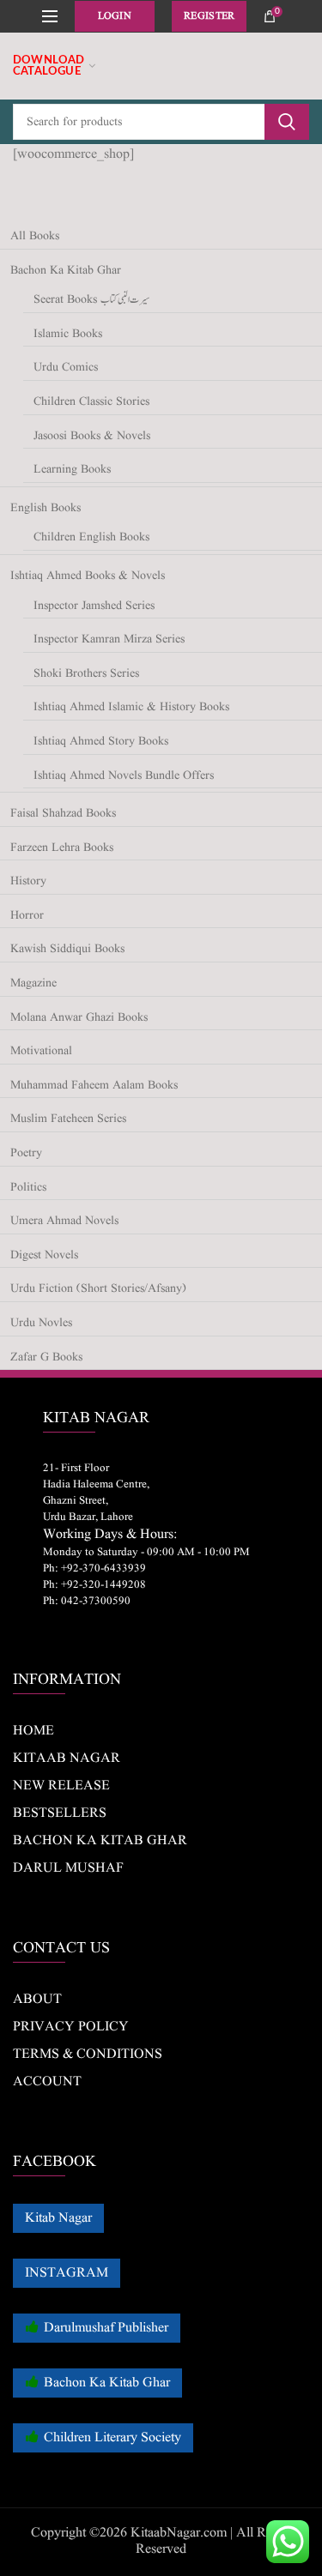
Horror (27, 916)
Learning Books (72, 470)
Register (209, 16)
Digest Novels (44, 1255)
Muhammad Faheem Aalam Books (94, 1086)
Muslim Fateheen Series (68, 1119)
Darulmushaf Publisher (106, 2328)
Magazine (33, 983)
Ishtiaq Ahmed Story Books (101, 742)
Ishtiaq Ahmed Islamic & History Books (131, 707)
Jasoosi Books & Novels (92, 436)
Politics (28, 1188)
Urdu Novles (41, 1323)
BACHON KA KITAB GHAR (100, 1841)
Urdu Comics (66, 368)
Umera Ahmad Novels (64, 1221)
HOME (33, 1731)
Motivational (41, 1051)
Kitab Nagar (58, 2218)
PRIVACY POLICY (71, 2027)
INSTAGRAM (67, 2273)
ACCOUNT (47, 2082)
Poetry (26, 1153)
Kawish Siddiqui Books (67, 949)
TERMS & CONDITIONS (88, 2054)
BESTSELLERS (60, 1813)
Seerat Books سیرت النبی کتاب (91, 300)
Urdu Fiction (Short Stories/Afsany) (98, 1289)
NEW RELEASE (61, 1786)
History (28, 881)
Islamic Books (68, 334)
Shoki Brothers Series (86, 674)
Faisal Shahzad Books (63, 814)
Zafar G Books (46, 1357)
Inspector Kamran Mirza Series (109, 639)
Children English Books (91, 537)
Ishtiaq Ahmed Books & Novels (88, 576)
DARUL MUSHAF (68, 1868)
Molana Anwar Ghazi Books (79, 1018)
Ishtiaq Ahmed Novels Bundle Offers (124, 776)
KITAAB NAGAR (67, 1759)
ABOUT (37, 2000)
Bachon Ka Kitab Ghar (66, 271)
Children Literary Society (112, 2438)
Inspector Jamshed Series (94, 606)
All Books (35, 236)
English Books (46, 508)
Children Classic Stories (91, 402)
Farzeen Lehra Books (62, 848)
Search (287, 122)
